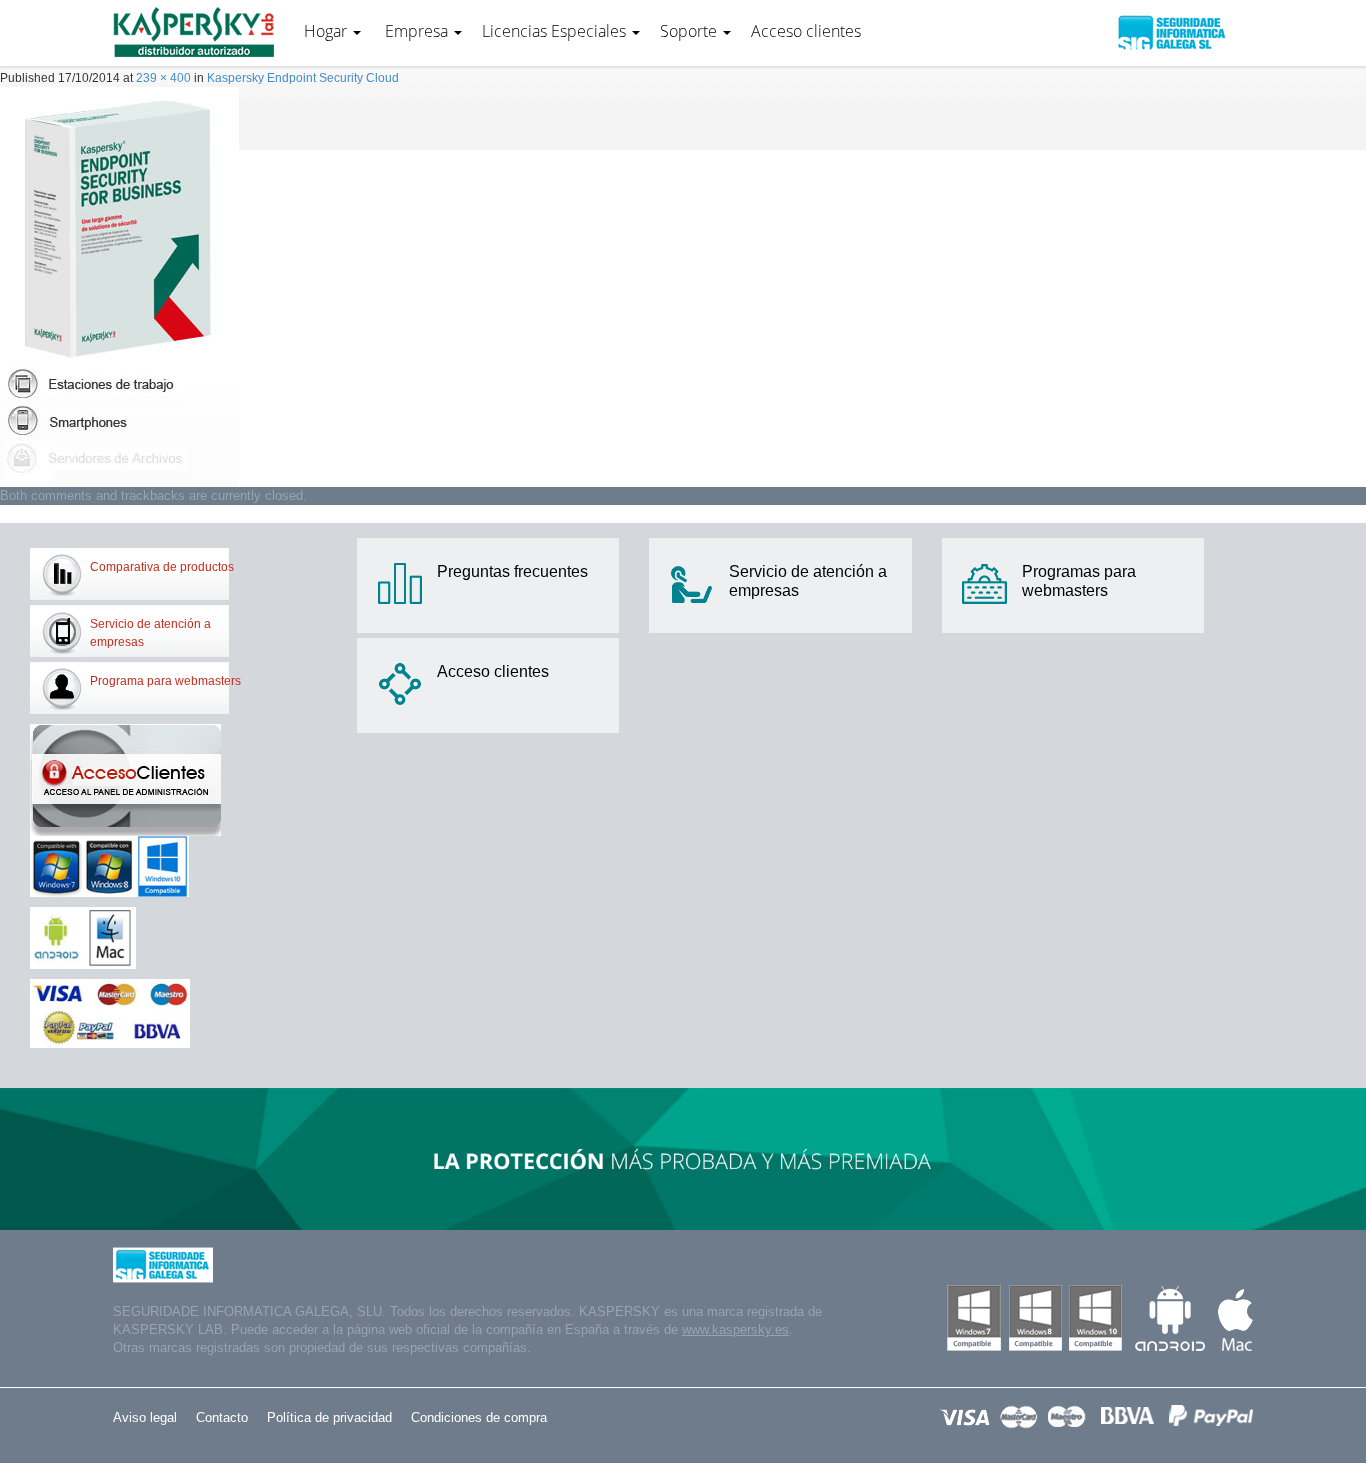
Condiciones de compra (479, 1417)
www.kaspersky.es (735, 1329)
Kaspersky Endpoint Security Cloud (303, 78)
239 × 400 (163, 78)
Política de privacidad (329, 1417)
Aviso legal (145, 1417)
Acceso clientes (806, 31)
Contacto (222, 1417)
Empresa (416, 31)
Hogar (327, 31)
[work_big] (119, 286)
